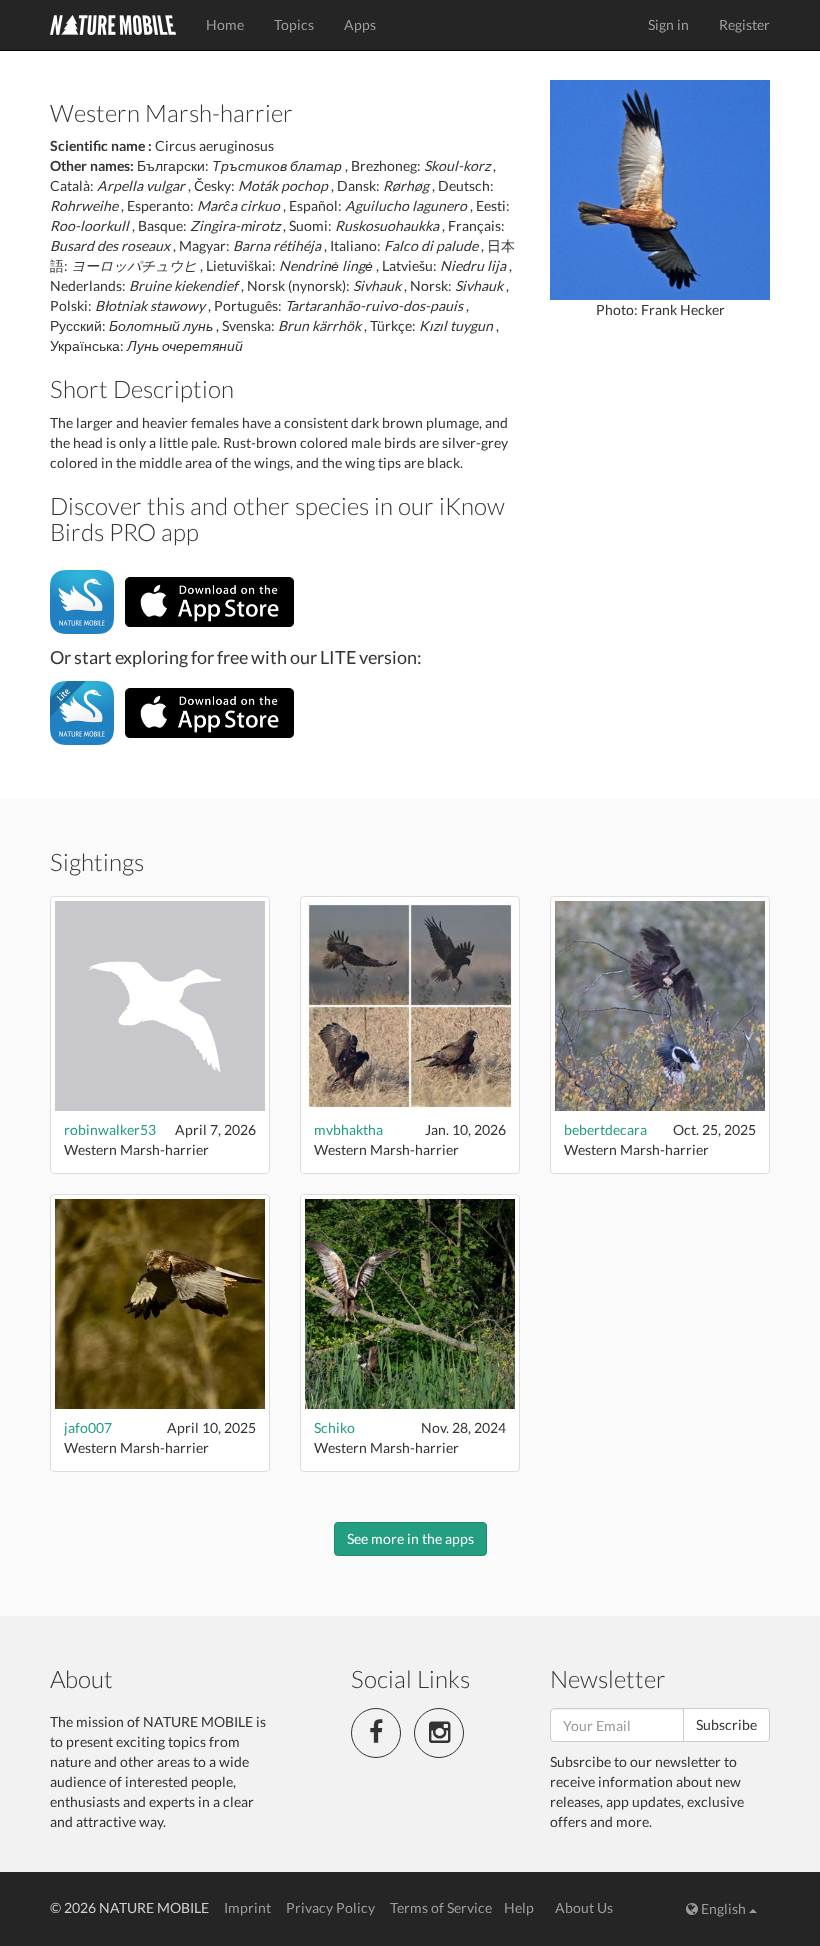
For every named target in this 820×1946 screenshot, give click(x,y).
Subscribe (726, 1724)
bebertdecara (605, 1129)
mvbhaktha (348, 1129)
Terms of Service (441, 1907)
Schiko (334, 1427)
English (723, 1908)
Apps (360, 24)
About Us (584, 1907)
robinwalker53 (110, 1129)
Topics (294, 24)
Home (225, 24)
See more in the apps (410, 1538)
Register (744, 24)
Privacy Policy (330, 1907)
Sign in (668, 24)
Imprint (247, 1907)
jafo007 (88, 1427)
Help (519, 1907)
